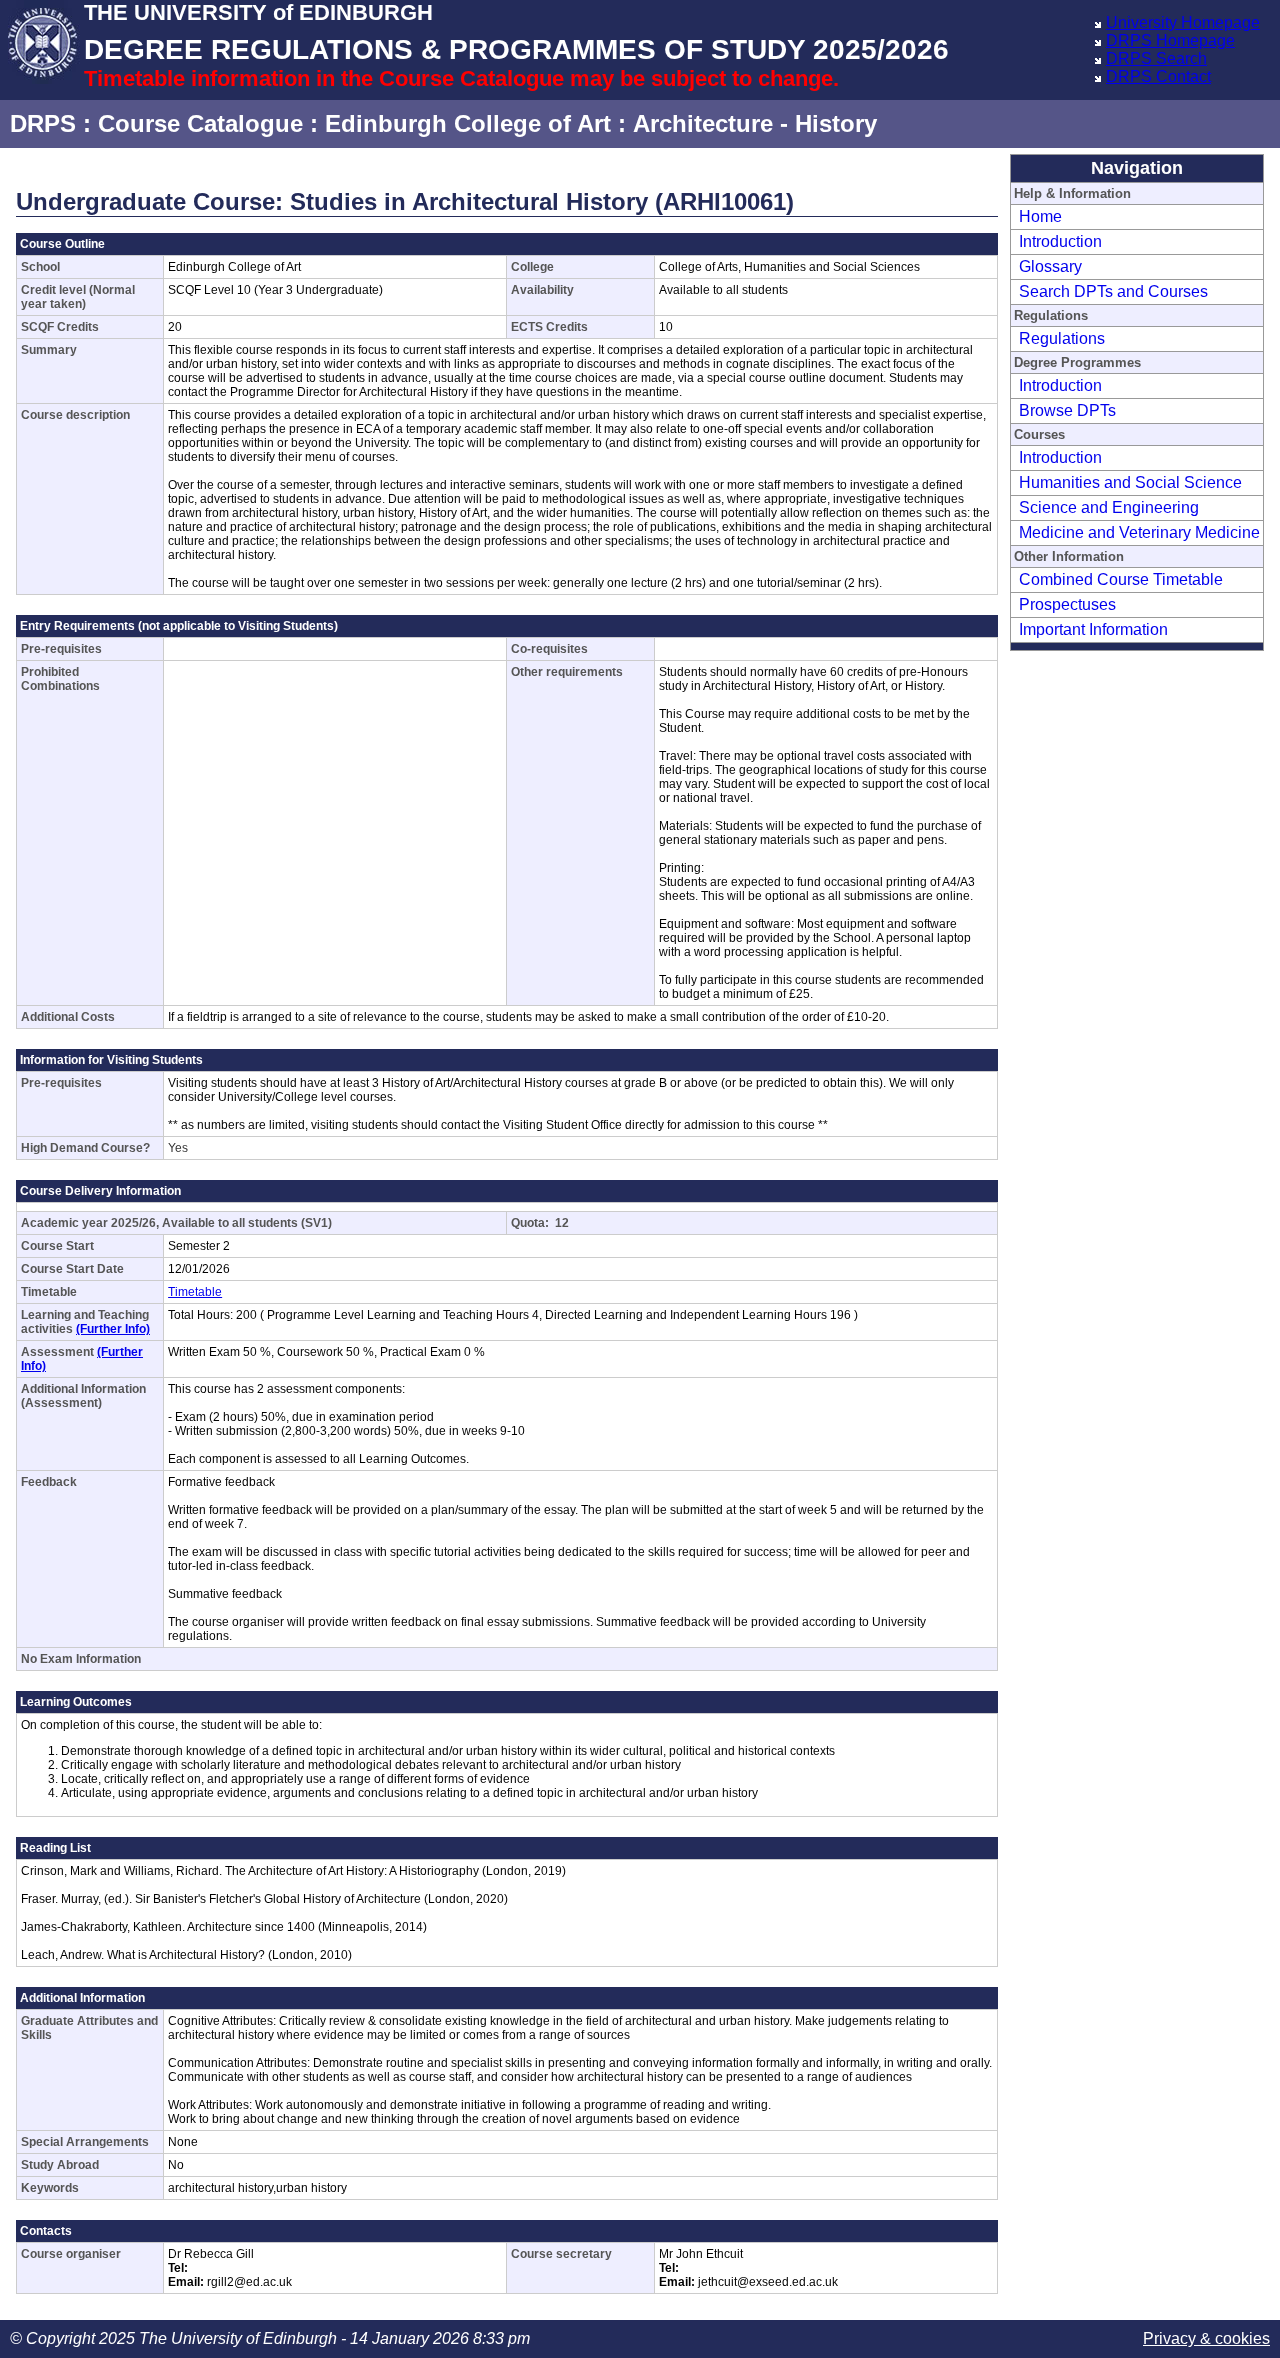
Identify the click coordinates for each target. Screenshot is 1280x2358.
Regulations (1062, 338)
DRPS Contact (1158, 76)
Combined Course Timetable (1121, 579)
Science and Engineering (1109, 507)
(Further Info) (113, 1329)
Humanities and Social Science (1130, 482)
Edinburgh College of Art (468, 123)
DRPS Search (1156, 58)
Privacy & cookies (1206, 2338)
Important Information (1093, 629)
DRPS (43, 123)
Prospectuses (1067, 604)
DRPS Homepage (1170, 40)
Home (1040, 216)
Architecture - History (755, 123)
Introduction (1060, 241)
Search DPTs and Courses (1113, 291)
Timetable (195, 1292)
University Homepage (1183, 22)
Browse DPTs (1067, 410)
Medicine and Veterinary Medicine (1139, 532)
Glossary (1050, 266)
